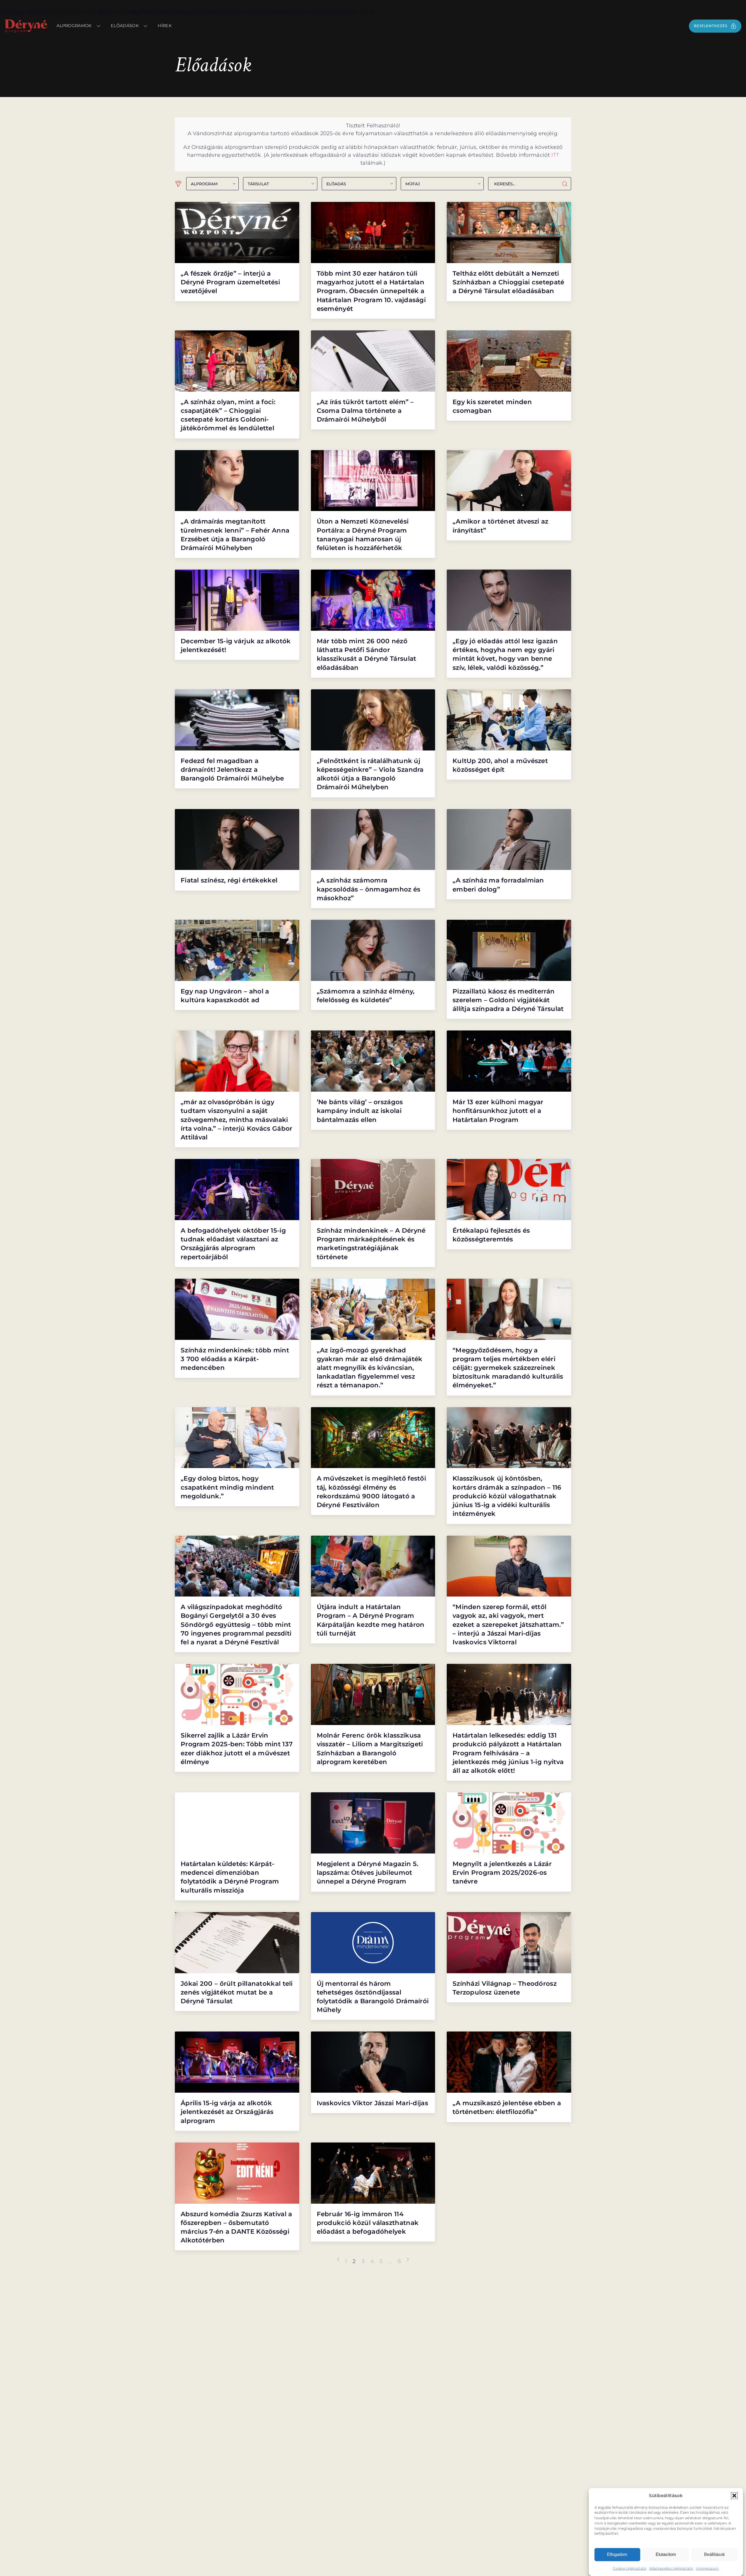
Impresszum (707, 2568)
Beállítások (715, 2554)
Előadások (125, 26)
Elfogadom (617, 2554)
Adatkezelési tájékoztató (671, 2568)
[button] (734, 2496)
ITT (555, 155)
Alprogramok (74, 26)
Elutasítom (666, 2554)
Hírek (165, 26)
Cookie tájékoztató (629, 2568)
